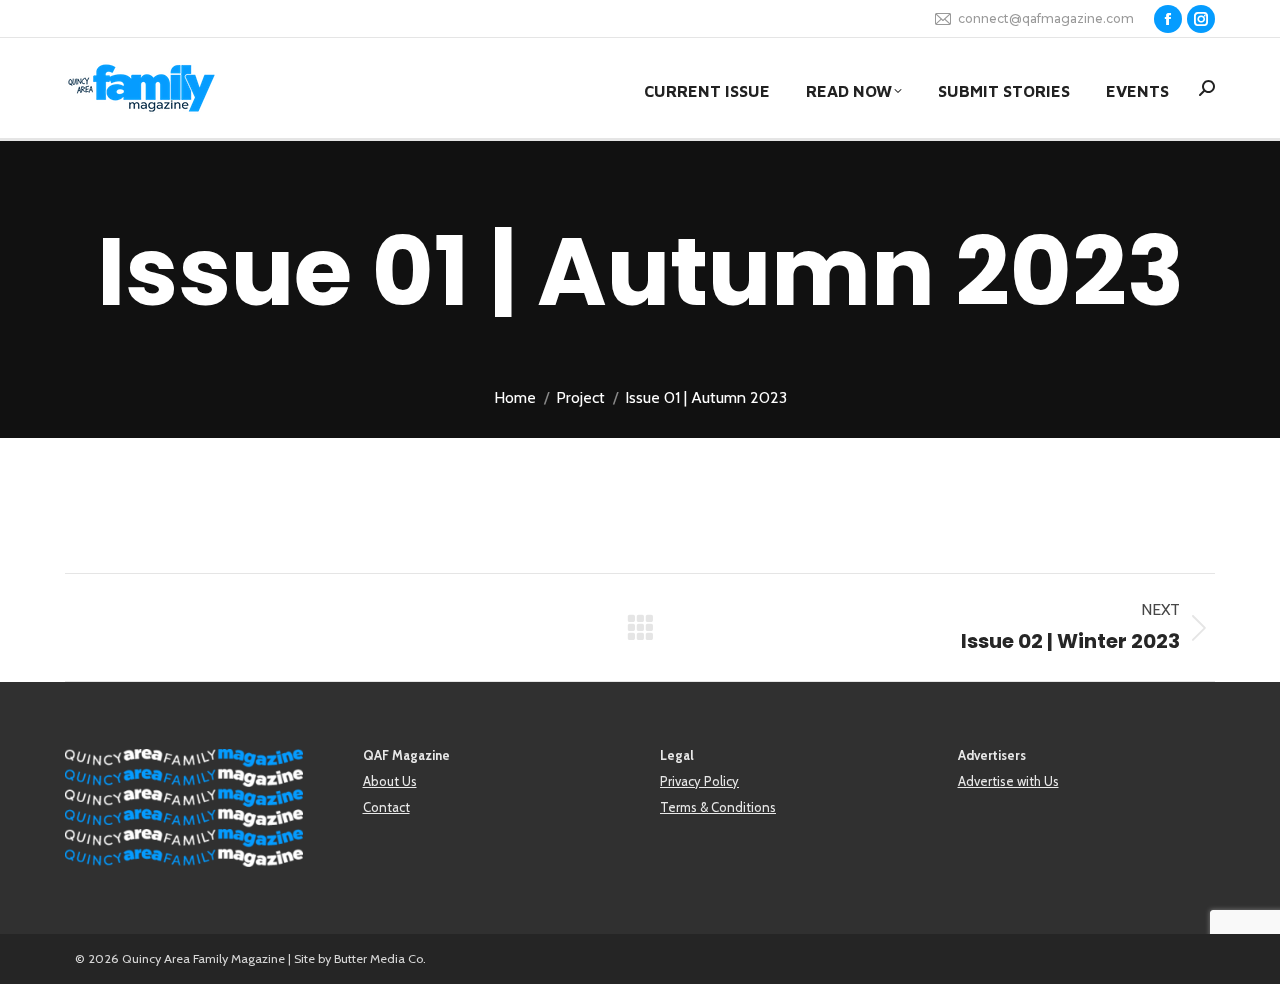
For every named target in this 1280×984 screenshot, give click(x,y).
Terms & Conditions (718, 807)
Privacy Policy (699, 781)
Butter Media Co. (380, 958)
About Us (390, 781)
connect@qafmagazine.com (1046, 18)
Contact (386, 807)
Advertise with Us (1008, 781)
